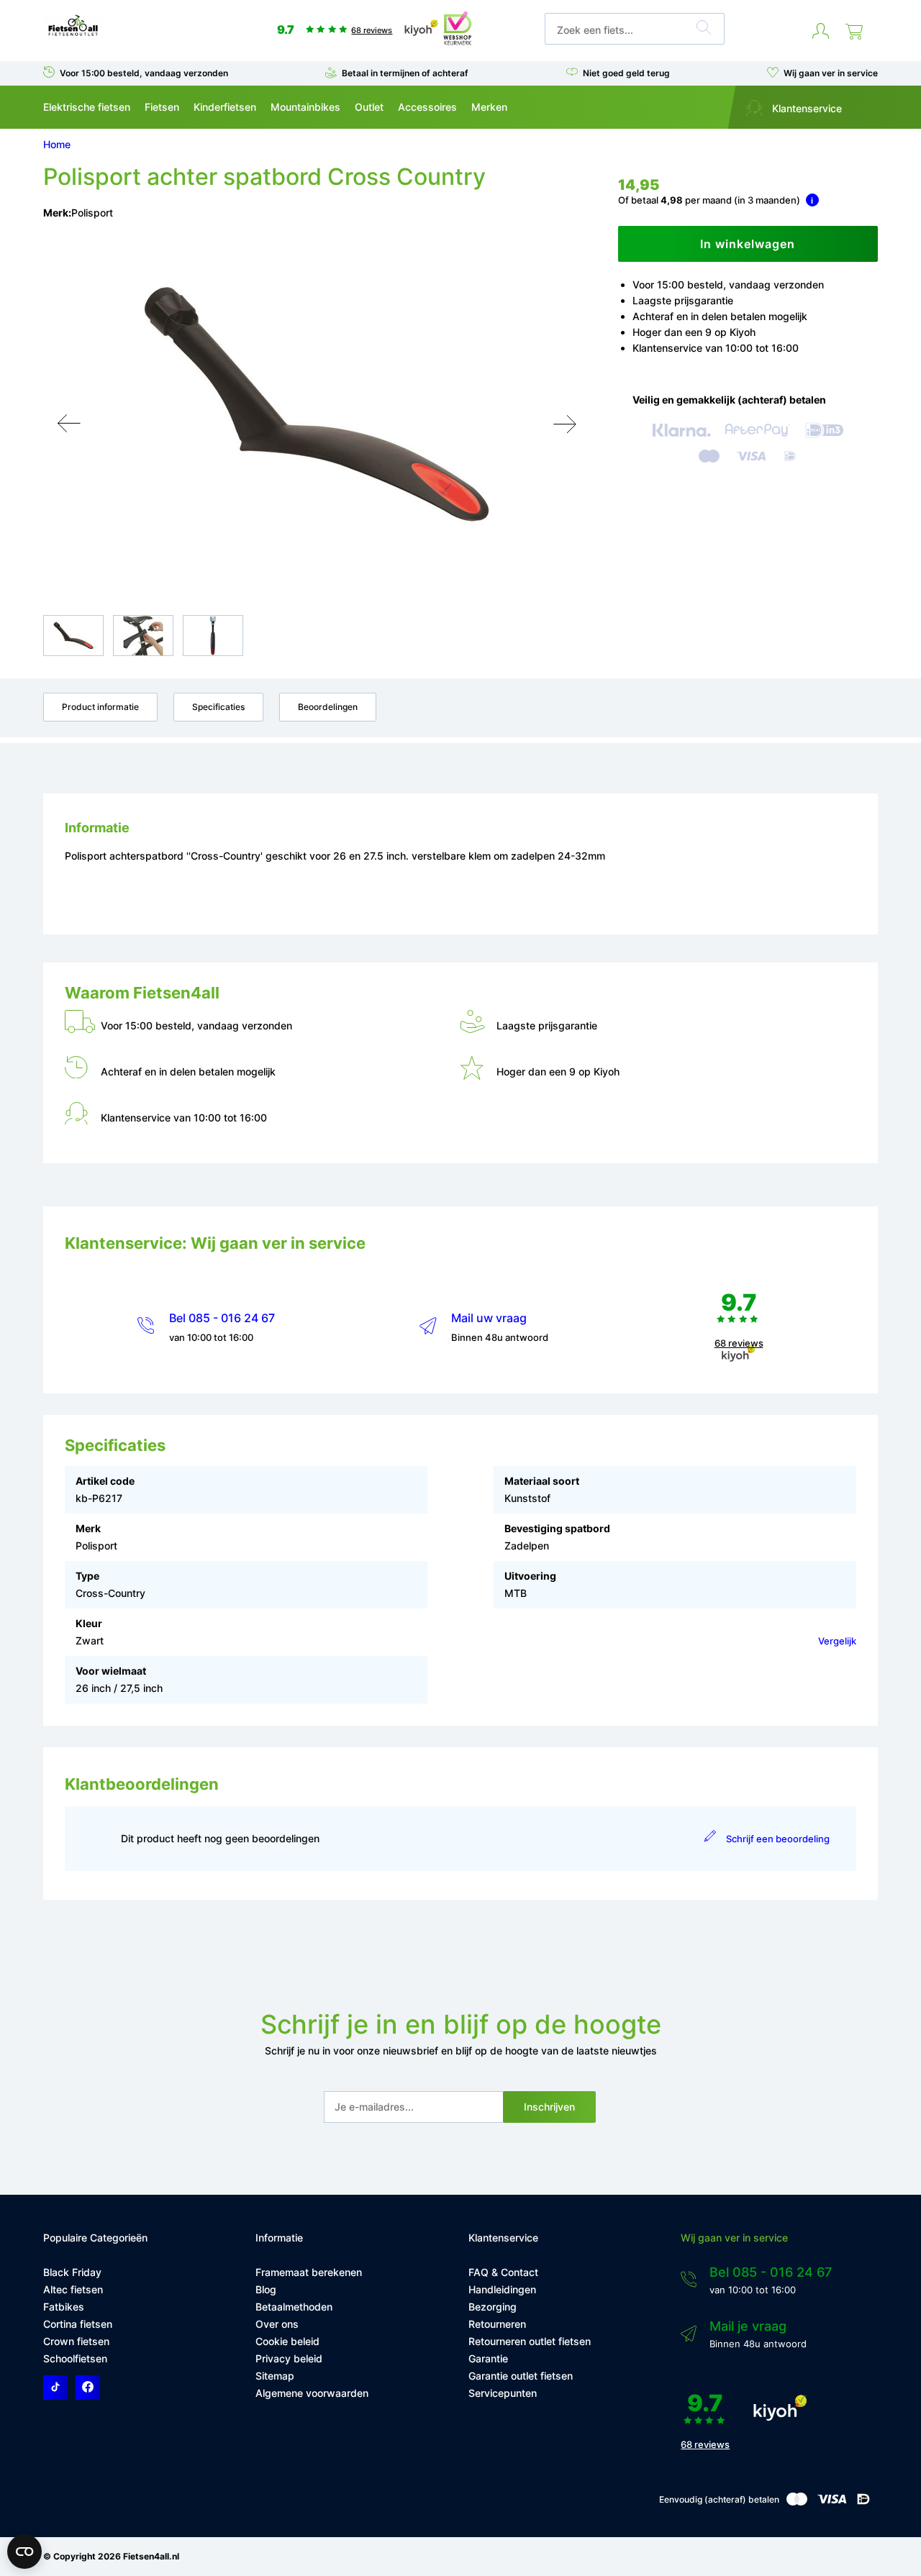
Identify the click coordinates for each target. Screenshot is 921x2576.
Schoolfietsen (75, 2358)
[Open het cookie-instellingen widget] (24, 2552)
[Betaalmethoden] (797, 2502)
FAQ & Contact (503, 2272)
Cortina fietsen (78, 2324)
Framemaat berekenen (309, 2272)
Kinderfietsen (225, 107)
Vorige (69, 424)
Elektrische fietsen (87, 107)
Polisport (92, 213)
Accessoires (427, 107)
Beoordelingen (328, 707)
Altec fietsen (73, 2289)
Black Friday (72, 2272)
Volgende (565, 424)
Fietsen (162, 107)
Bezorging (493, 2307)
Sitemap (275, 2376)
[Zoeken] (704, 29)
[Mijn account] (821, 32)
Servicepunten (503, 2393)
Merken (489, 107)
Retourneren (497, 2324)
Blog (266, 2289)
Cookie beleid (287, 2341)
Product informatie (100, 707)
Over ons (277, 2324)
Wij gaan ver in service (831, 73)
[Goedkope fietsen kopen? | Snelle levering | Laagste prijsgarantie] (73, 35)
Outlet (369, 107)
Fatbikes (64, 2307)
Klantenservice (806, 108)
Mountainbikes (305, 107)
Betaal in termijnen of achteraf (405, 73)
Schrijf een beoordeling (777, 1839)
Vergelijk (837, 1641)
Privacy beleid (289, 2358)
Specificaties (218, 707)
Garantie (488, 2358)
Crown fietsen (76, 2341)
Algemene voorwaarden (312, 2393)
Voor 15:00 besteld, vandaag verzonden (144, 73)
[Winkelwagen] (854, 32)
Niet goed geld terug (626, 73)
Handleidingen (502, 2289)
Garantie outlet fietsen (521, 2376)
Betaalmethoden (294, 2307)
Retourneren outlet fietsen (530, 2341)
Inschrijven (549, 2107)
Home (57, 144)
